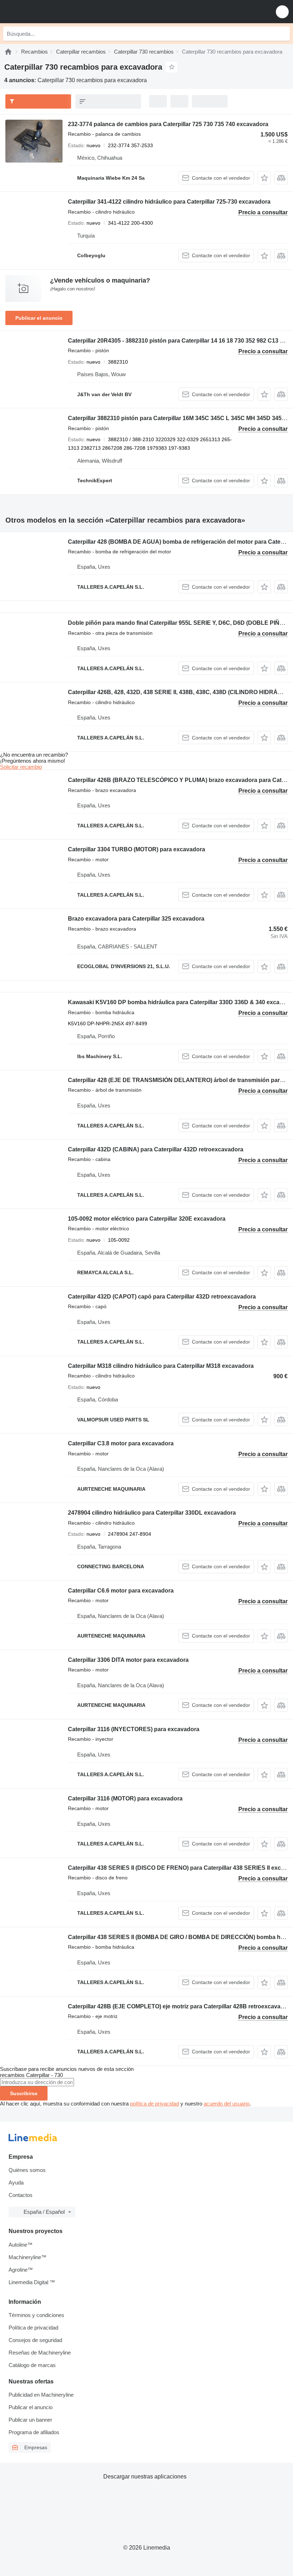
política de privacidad (155, 2104)
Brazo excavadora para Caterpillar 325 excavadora (136, 919)
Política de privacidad (33, 2328)
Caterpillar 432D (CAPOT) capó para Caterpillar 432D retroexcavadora (162, 1297)
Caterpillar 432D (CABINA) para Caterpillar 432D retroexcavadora (156, 1149)
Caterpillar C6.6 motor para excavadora (121, 1591)
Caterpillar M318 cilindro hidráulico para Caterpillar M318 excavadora (161, 1366)
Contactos (21, 2195)
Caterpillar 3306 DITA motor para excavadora (128, 1660)
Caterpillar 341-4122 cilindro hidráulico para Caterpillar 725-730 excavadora (169, 202)
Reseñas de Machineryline (40, 2353)
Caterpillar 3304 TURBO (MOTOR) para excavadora (136, 849)
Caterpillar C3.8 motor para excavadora (121, 1443)
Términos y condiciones (36, 2315)
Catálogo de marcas (32, 2365)
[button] (282, 12)
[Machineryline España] (50, 12)
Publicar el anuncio (39, 318)
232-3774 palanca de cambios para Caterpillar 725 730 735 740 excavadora (168, 124)
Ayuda (16, 2183)
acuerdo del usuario (227, 2104)
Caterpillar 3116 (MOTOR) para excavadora (125, 1798)
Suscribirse (24, 2093)
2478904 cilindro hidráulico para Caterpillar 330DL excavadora (152, 1513)
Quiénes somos (27, 2170)
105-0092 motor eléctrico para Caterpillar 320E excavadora (147, 1219)
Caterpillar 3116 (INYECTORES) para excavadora (134, 1729)
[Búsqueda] (283, 34)
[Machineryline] (8, 52)
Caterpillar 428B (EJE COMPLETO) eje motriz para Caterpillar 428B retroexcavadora (180, 2006)
